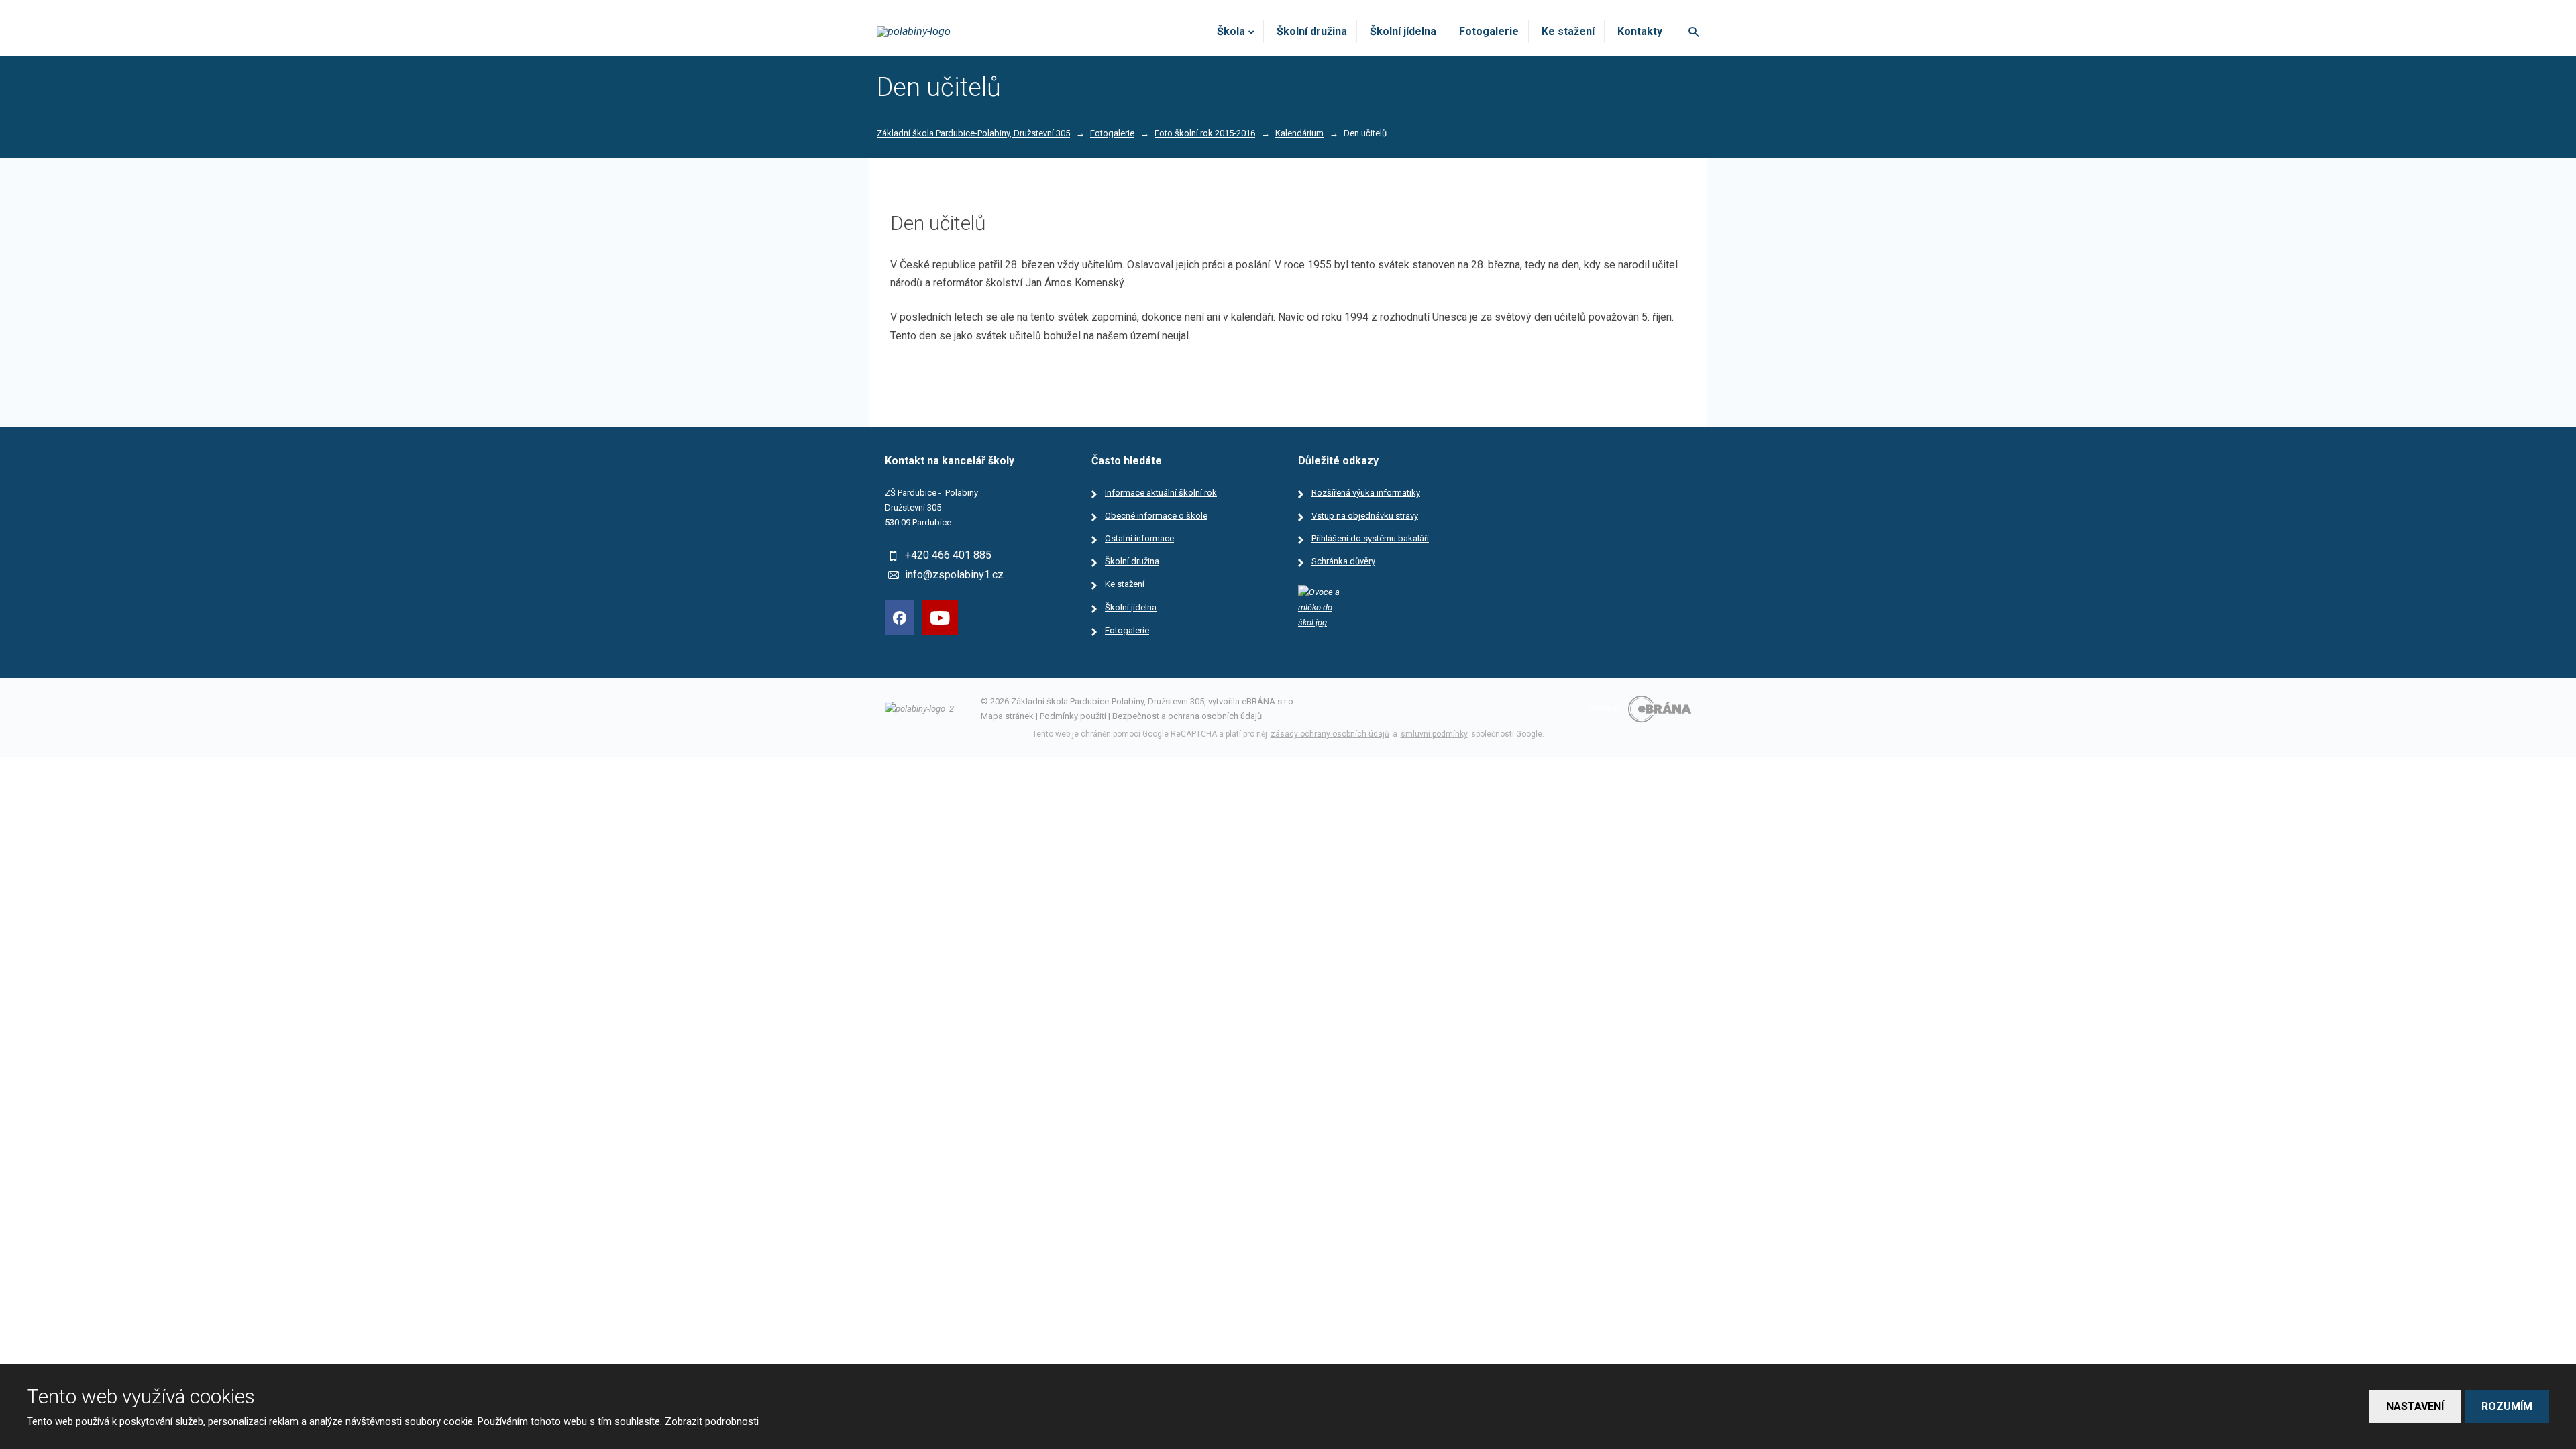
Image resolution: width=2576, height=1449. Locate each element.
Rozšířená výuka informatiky (1366, 493)
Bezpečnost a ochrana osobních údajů (1187, 716)
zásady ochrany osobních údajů (1330, 734)
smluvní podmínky (1434, 734)
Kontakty (1640, 31)
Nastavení (2415, 1406)
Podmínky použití (1073, 716)
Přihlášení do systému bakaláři (1370, 538)
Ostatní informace (1139, 538)
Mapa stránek (1007, 716)
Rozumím (2507, 1406)
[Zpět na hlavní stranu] (955, 32)
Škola (1231, 31)
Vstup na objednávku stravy (1365, 516)
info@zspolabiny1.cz (954, 575)
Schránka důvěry (1343, 561)
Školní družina (1312, 31)
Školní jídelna (1403, 31)
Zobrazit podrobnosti (712, 1421)
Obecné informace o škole (1156, 516)
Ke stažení (1568, 31)
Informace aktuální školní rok (1161, 493)
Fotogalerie (1489, 31)
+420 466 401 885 (948, 555)
